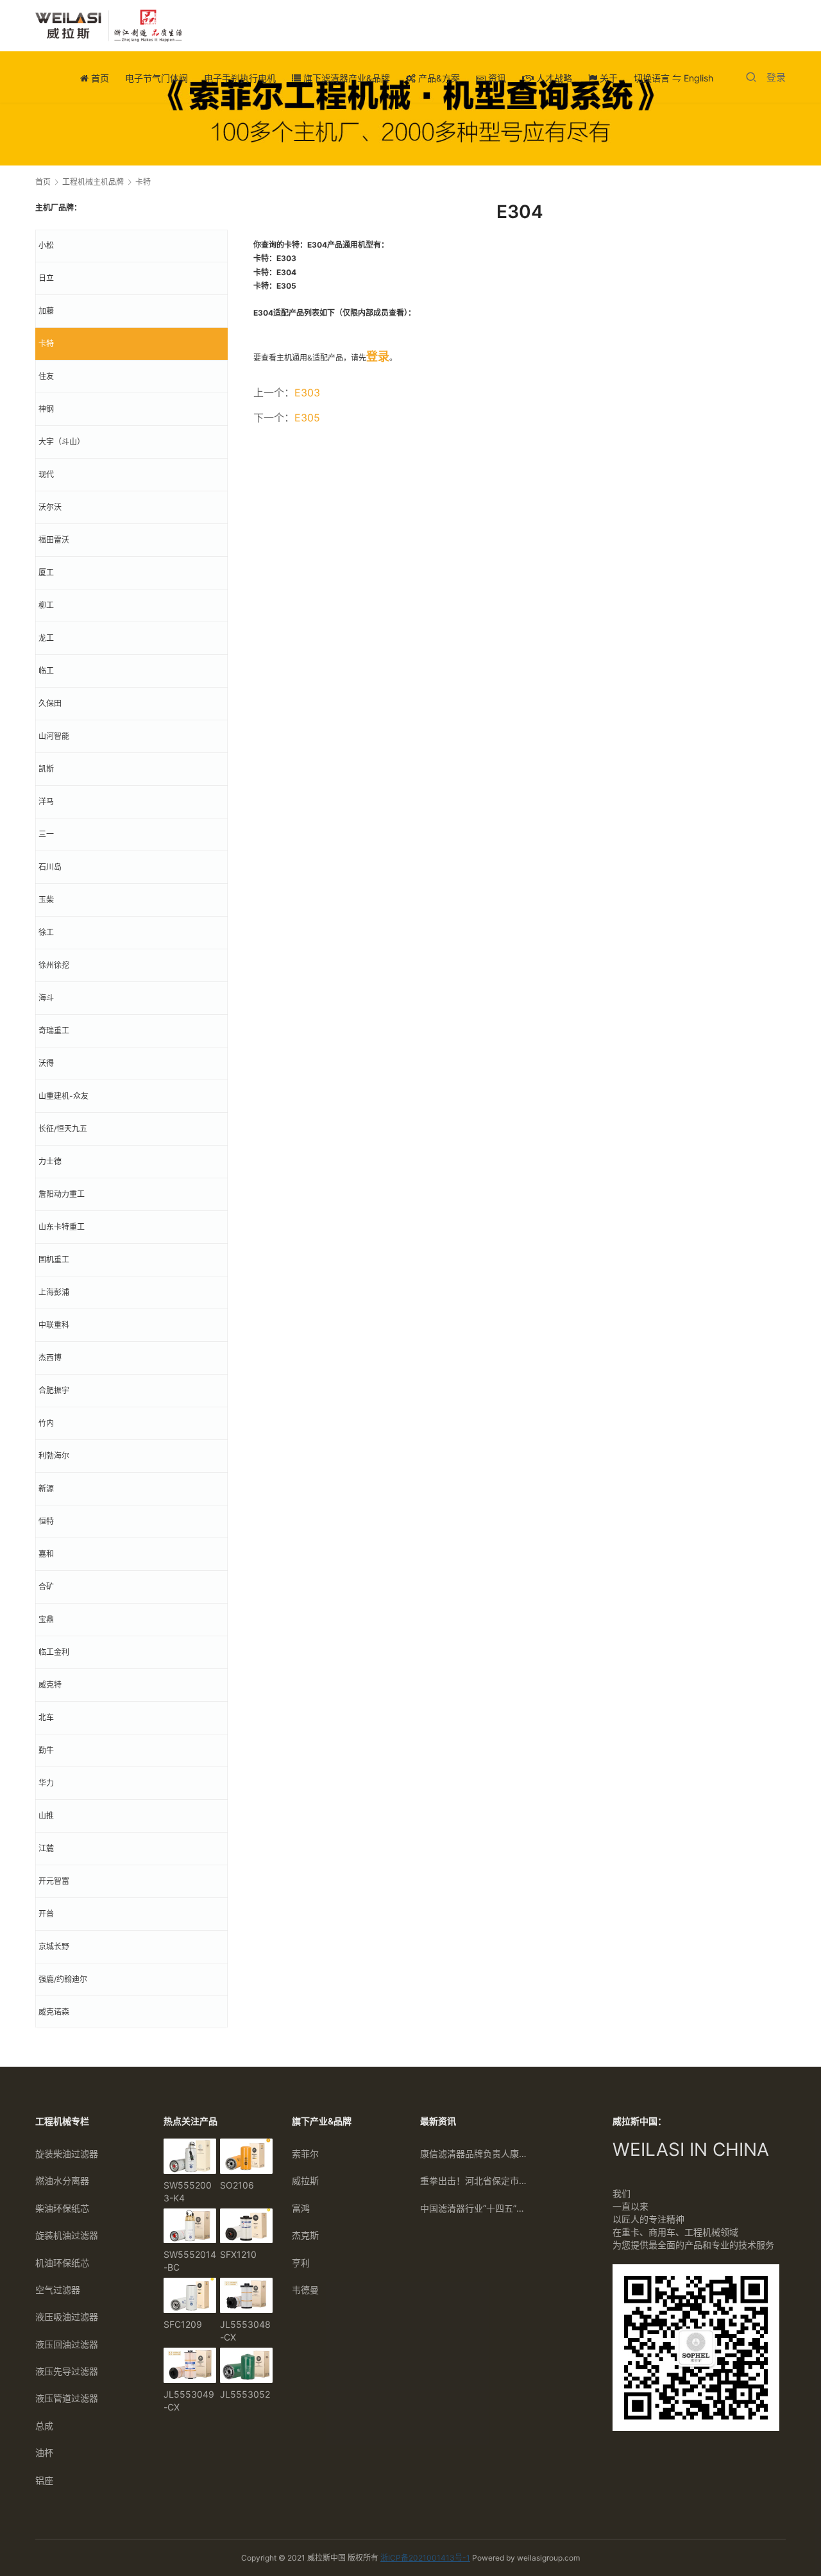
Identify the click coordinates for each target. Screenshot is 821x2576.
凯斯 (46, 769)
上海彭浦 (54, 1292)
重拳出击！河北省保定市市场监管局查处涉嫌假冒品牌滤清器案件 (475, 2181)
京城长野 (54, 1946)
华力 (46, 1783)
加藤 (46, 311)
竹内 (46, 1423)
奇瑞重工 (54, 1030)
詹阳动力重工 (62, 1194)
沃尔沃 (50, 507)
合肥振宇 (54, 1390)
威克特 (50, 1685)
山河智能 (54, 736)
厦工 (46, 572)
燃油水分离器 (62, 2181)
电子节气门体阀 (157, 78)
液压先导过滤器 (67, 2371)
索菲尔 (305, 2154)
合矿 (46, 1587)
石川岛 (50, 867)
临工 (46, 671)
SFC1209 (183, 2324)
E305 (307, 418)
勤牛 (46, 1750)
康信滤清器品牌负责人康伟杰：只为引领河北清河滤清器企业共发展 (475, 2154)
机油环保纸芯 (62, 2263)
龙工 (46, 638)
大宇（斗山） (62, 442)
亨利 (301, 2263)
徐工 (46, 932)
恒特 (46, 1521)
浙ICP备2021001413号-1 (425, 2558)
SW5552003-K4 (188, 2191)
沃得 (46, 1063)
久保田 (50, 703)
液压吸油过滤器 (67, 2317)
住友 (46, 376)
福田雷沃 (54, 540)
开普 (46, 1914)
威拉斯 (305, 2181)
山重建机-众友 (63, 1096)
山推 (46, 1816)
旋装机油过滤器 (67, 2235)
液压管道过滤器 (67, 2398)
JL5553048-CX (245, 2331)
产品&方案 (438, 78)
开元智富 (54, 1881)
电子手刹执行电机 (240, 78)
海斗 (46, 998)
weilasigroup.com (548, 2558)
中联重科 (54, 1325)
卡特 (46, 343)
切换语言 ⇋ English (673, 78)
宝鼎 (46, 1619)
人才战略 (553, 78)
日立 (46, 278)
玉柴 (46, 900)
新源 (46, 1488)
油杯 (44, 2453)
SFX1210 (238, 2254)
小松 (46, 245)
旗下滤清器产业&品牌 (345, 78)
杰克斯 (305, 2235)
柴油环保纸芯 (62, 2208)
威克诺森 (54, 2012)
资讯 (496, 78)
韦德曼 (305, 2290)
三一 (46, 834)
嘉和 (46, 1554)
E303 (307, 393)
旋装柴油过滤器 (67, 2154)
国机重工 (54, 1259)
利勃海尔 (54, 1456)
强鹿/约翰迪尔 (63, 1979)
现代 (46, 474)
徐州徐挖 (54, 965)
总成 (44, 2426)
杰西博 (50, 1358)
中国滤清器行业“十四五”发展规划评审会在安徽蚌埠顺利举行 (475, 2208)
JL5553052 (245, 2394)
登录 (776, 77)
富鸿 (301, 2208)
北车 (46, 1717)
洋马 (46, 801)
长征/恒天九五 (63, 1129)
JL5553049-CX (189, 2401)
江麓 (46, 1848)
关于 (607, 78)
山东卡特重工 (62, 1227)
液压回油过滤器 (67, 2344)
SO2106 (237, 2185)
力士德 (50, 1161)
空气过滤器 (58, 2290)
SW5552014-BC (190, 2261)
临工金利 (54, 1652)
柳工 (46, 605)
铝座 (44, 2480)
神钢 (46, 409)
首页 (99, 78)
